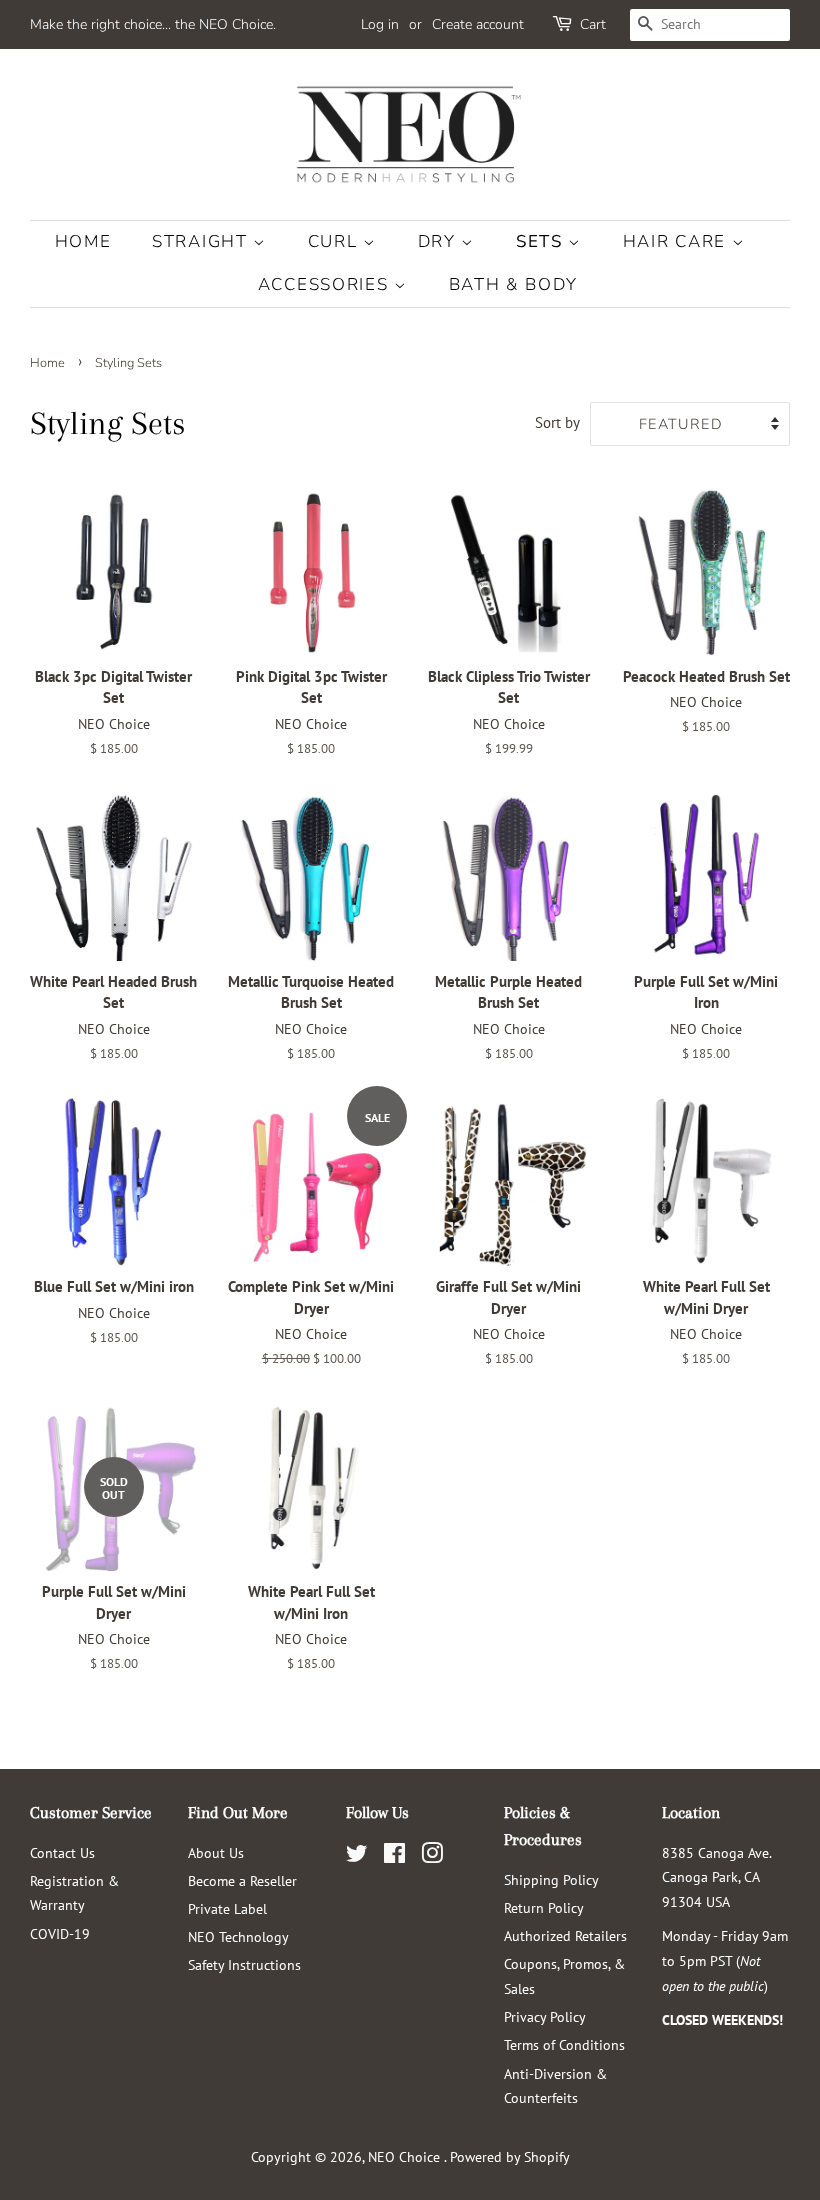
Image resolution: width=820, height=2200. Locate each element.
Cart (593, 24)
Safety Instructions (244, 1964)
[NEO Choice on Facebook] (394, 1856)
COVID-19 (60, 1933)
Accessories (326, 284)
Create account (478, 24)
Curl (336, 241)
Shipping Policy (551, 1879)
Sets (542, 241)
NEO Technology (238, 1936)
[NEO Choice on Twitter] (357, 1856)
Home (83, 241)
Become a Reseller (242, 1880)
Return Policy (544, 1907)
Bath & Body (513, 284)
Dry (440, 241)
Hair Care (677, 241)
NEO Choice (406, 2156)
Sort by (557, 422)
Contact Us (62, 1852)
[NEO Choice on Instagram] (432, 1856)
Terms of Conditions (564, 2044)
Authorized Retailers (565, 1935)
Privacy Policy (545, 2016)
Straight (202, 241)
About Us (216, 1852)
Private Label (227, 1908)
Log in (380, 24)
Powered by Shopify (510, 2156)
